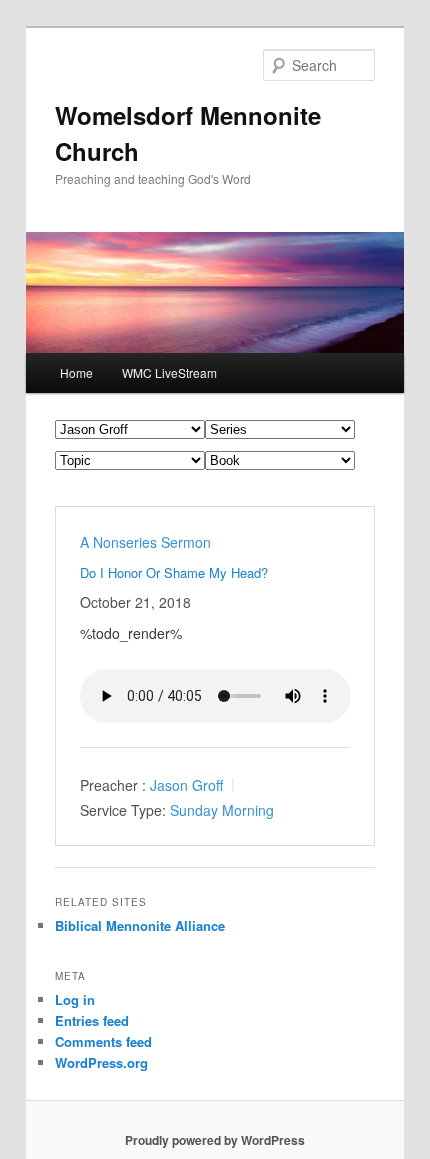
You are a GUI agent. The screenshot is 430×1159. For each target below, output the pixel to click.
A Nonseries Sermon (145, 542)
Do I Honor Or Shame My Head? (174, 572)
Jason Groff (186, 785)
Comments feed (103, 1041)
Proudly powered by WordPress (215, 1140)
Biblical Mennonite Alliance (140, 925)
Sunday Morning (222, 809)
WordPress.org (101, 1062)
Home (76, 372)
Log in (75, 999)
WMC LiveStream (169, 372)
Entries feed (92, 1020)
